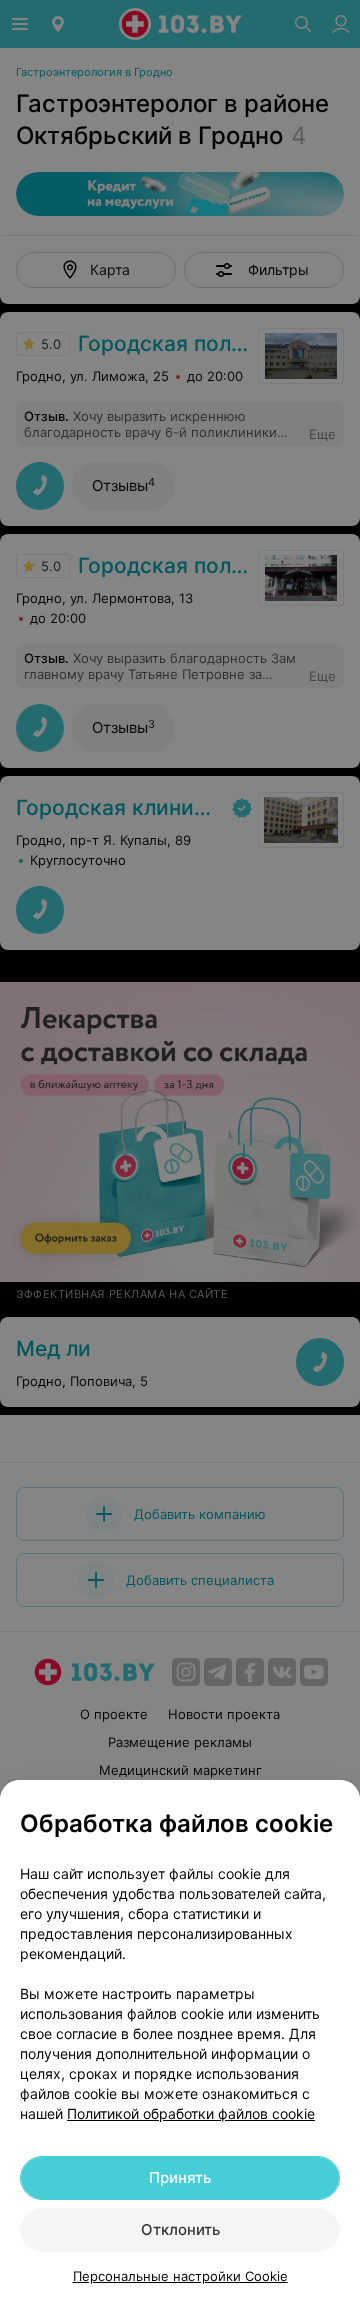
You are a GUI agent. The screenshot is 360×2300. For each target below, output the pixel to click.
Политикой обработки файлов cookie (191, 2113)
